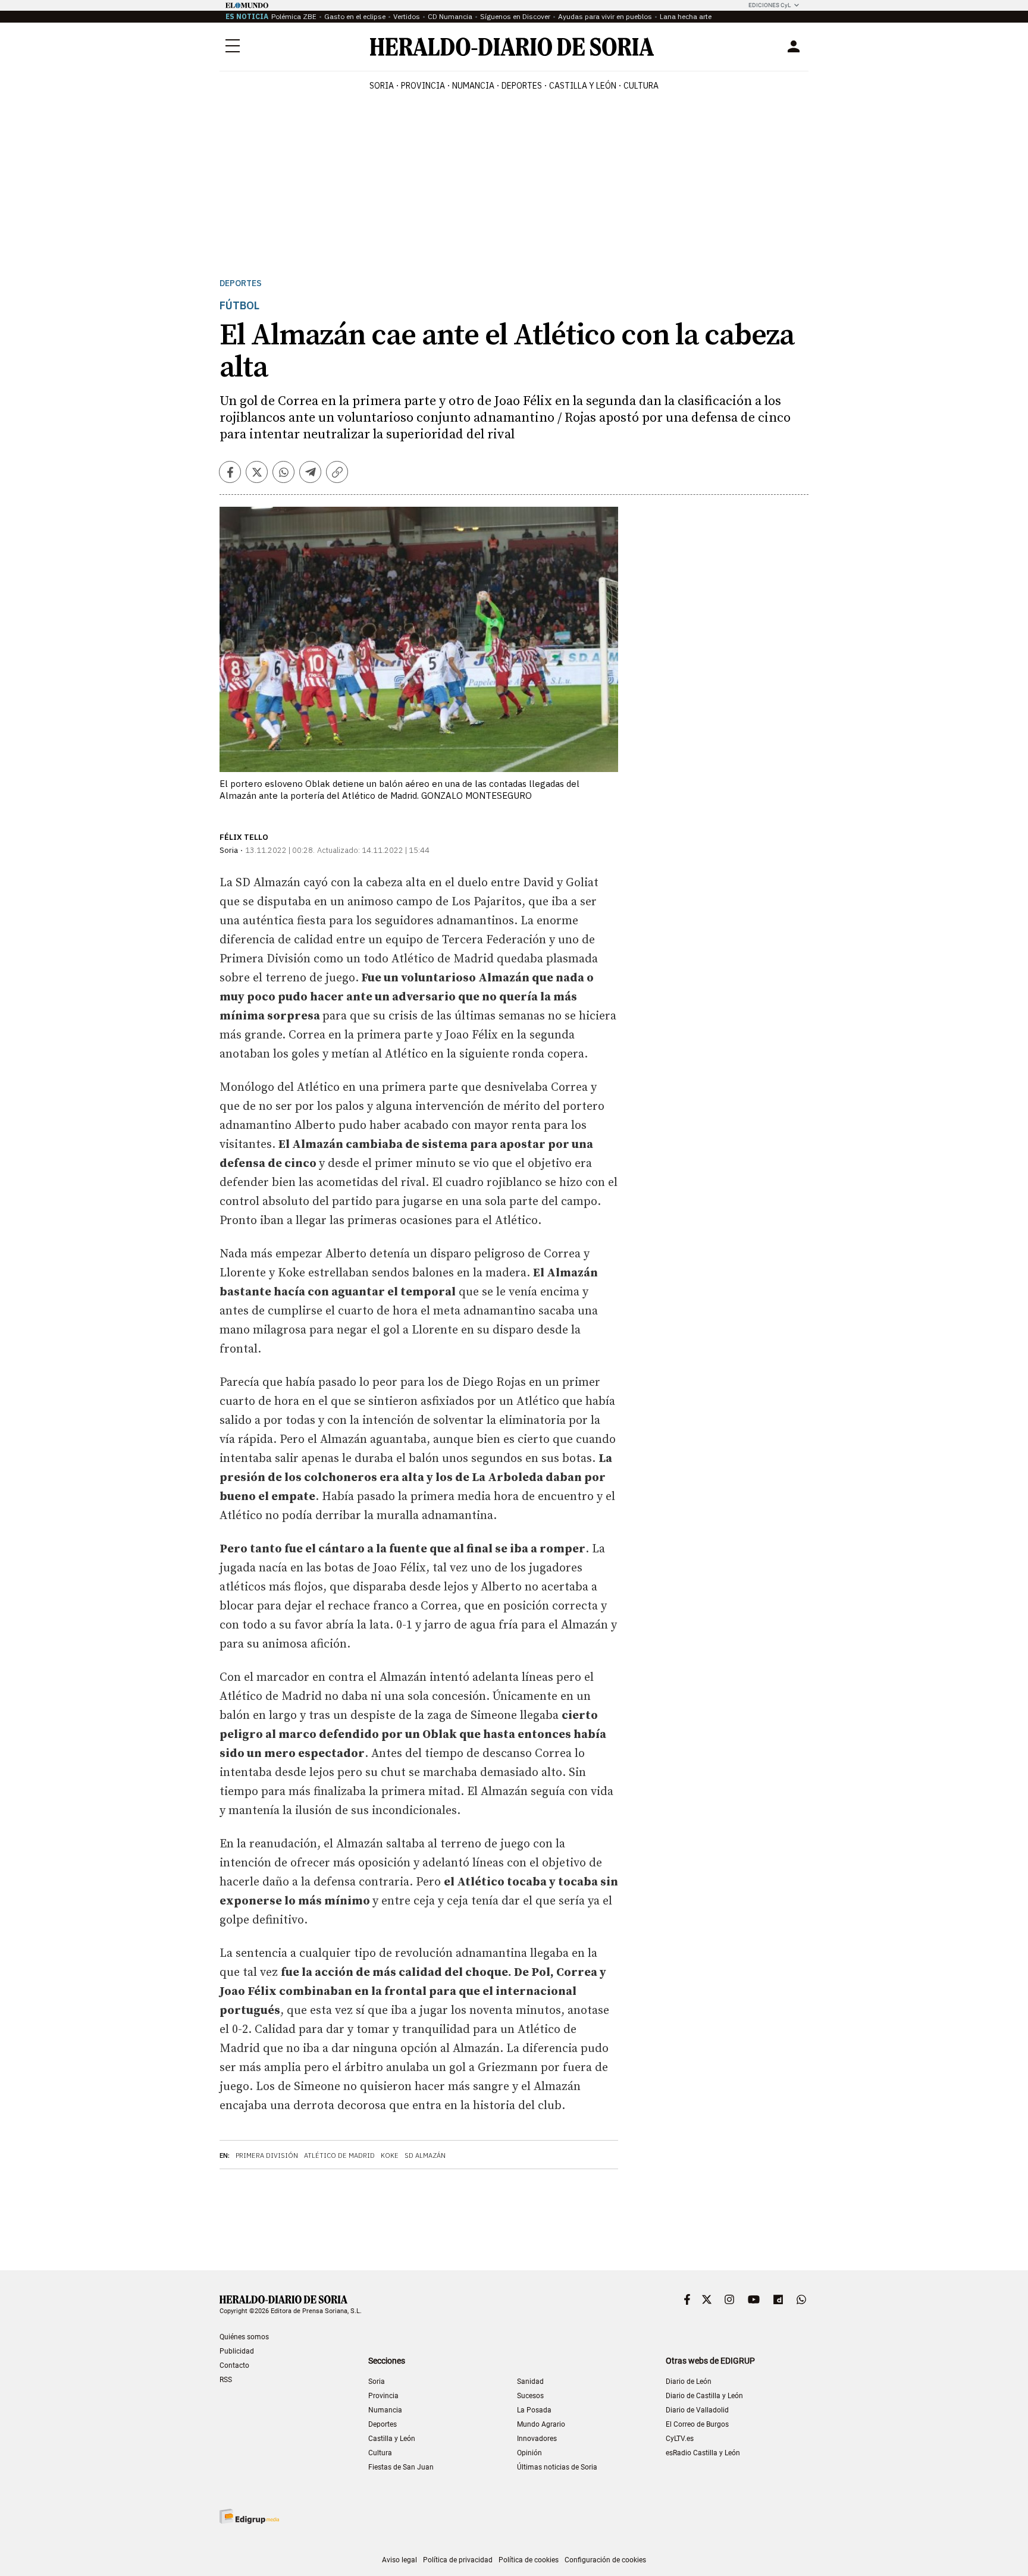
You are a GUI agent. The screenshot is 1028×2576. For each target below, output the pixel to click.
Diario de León (689, 2382)
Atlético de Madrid (339, 2155)
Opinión (529, 2453)
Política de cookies (529, 2560)
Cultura (380, 2453)
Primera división (267, 2155)
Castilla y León (392, 2439)
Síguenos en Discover (515, 16)
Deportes (241, 283)
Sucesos (530, 2396)
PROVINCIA (423, 86)
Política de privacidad (458, 2560)
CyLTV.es (680, 2439)
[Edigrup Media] (249, 2516)
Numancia (385, 2410)
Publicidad (237, 2351)
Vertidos (407, 16)
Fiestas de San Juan (401, 2467)
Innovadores (537, 2439)
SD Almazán (425, 2155)
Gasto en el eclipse (355, 16)
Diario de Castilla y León (704, 2396)
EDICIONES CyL (770, 5)
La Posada (534, 2410)
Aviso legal (399, 2560)
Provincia (383, 2396)
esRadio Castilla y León (703, 2453)
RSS (226, 2380)
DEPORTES (522, 86)
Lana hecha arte (686, 16)
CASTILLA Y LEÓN (583, 86)
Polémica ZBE (294, 16)
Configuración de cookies (605, 2560)
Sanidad (530, 2382)
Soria (377, 2382)
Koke (390, 2155)
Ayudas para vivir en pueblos (605, 16)
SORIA (382, 86)
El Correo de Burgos (697, 2424)
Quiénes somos (244, 2337)
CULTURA (641, 86)
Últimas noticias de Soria (557, 2467)
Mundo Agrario (541, 2424)
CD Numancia (450, 16)
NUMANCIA (473, 86)
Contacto (234, 2365)
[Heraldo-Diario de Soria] (512, 47)
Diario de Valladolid (697, 2410)
